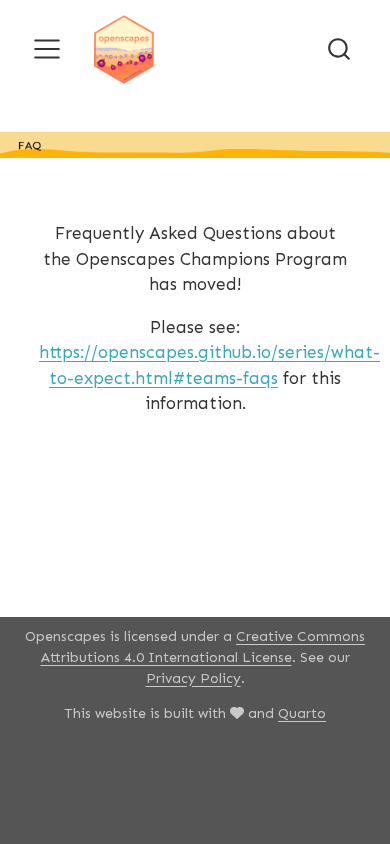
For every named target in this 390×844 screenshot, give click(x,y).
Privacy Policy (193, 678)
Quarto (302, 713)
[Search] (339, 48)
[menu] (47, 49)
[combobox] (340, 48)
